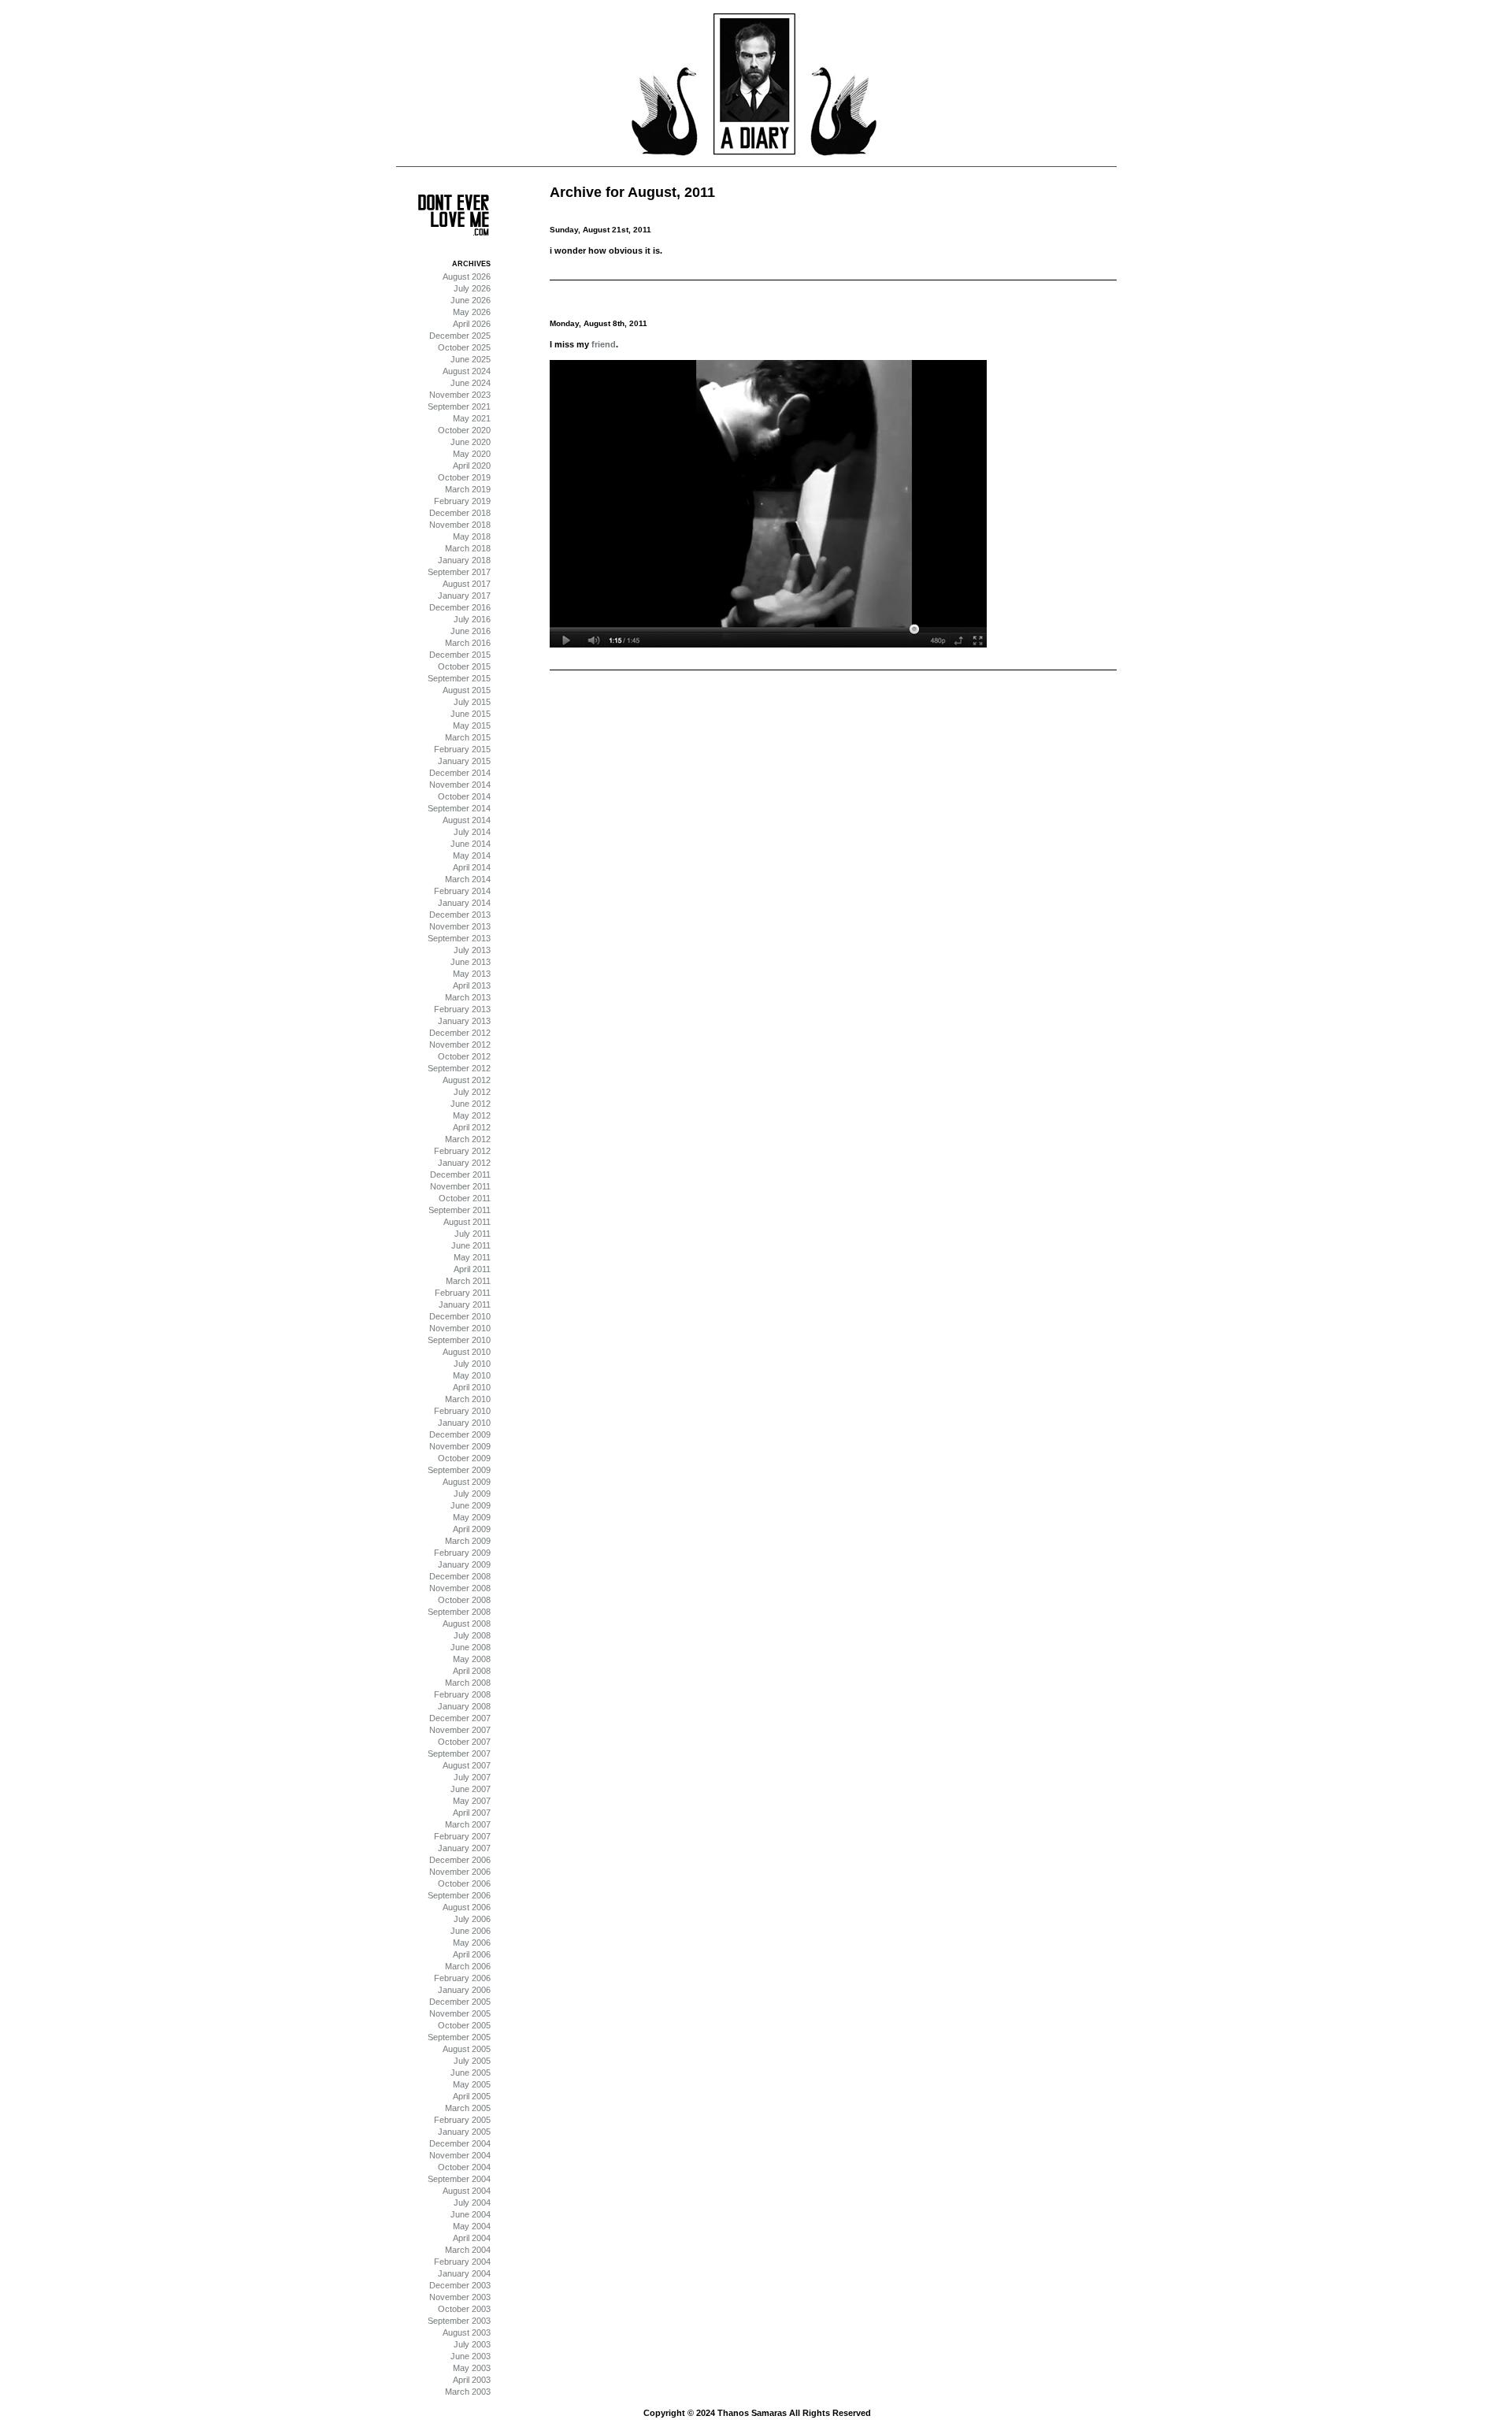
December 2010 (460, 1316)
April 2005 (472, 2096)
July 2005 (472, 2061)
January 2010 (464, 1423)
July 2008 (472, 1635)
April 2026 (472, 324)
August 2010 (467, 1352)
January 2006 (464, 1990)
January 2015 (464, 761)
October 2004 (464, 2167)
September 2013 (459, 938)
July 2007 (472, 1777)
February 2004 (462, 2262)
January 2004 (464, 2273)
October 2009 (464, 1458)
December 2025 (460, 336)
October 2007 (464, 1742)
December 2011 (460, 1175)
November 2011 (460, 1186)
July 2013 (472, 950)
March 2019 (468, 489)
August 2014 (467, 820)
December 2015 (460, 655)
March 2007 (468, 1824)
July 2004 (472, 2202)
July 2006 (472, 1919)
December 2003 (460, 2285)
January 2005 (464, 2132)
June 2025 (471, 359)
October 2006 (464, 1883)
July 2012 (472, 1092)
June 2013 (471, 962)
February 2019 (462, 501)
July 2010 (472, 1364)
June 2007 (471, 1789)
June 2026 (471, 300)
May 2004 (472, 2226)
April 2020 (472, 466)
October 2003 (464, 2309)
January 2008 (464, 1706)
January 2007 (464, 1848)
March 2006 (468, 1966)
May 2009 (472, 1517)
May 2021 (472, 418)
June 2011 (471, 1245)
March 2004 (468, 2250)
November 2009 (460, 1446)
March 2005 (468, 2108)
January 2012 (464, 1163)
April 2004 (472, 2238)
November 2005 (460, 2013)
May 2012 (472, 1115)
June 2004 (471, 2214)
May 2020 (472, 454)
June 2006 (471, 1931)
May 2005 (472, 2084)
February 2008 (462, 1694)
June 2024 (471, 383)
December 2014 (460, 773)
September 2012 (459, 1068)
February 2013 (462, 1009)
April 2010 (472, 1387)
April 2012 (472, 1127)
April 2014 (472, 867)
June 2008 (471, 1647)
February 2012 (462, 1151)
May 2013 (472, 974)
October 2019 (464, 477)
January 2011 (465, 1304)
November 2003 (460, 2297)
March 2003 (468, 2392)
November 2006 (460, 1872)
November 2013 (460, 926)
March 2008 (468, 1683)
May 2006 (472, 1943)
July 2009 (472, 1494)
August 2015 (467, 690)
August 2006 (467, 1907)
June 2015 (471, 714)
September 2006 (459, 1895)
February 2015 (462, 749)
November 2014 (460, 785)
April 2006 (472, 1954)
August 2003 (467, 2332)
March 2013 (468, 997)
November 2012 (460, 1045)
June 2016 (471, 631)
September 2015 (459, 678)
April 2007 (472, 1813)
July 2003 (472, 2344)
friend (604, 344)
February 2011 (463, 1293)
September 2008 (459, 1612)
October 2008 (464, 1600)
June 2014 (471, 844)
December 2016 (460, 607)
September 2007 (459, 1753)
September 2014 (459, 808)
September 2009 (459, 1470)
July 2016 (472, 619)
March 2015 (468, 737)
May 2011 (472, 1257)
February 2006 (462, 1978)
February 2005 (462, 2120)
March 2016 (468, 643)
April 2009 (472, 1529)
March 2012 (468, 1139)
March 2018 (468, 548)
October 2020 (464, 430)
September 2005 (459, 2037)
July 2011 (472, 1234)
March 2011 (468, 1281)
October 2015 (464, 666)
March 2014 (468, 879)
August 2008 (467, 1624)
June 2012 (471, 1104)
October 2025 (464, 347)
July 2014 (472, 832)
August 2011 (467, 1222)
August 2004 (467, 2191)
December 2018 (460, 513)
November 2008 (460, 1588)
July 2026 (472, 288)
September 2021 (459, 406)
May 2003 (472, 2368)
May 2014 (472, 855)
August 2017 (467, 584)
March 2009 (468, 1541)
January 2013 (464, 1021)
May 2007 (472, 1801)
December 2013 (460, 915)
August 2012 (467, 1080)
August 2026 (467, 276)
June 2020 (471, 442)
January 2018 (464, 560)
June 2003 (471, 2356)
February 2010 (462, 1411)
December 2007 (460, 1718)
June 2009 (471, 1505)
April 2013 (472, 985)
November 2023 (460, 395)
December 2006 (460, 1860)
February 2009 (462, 1553)
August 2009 (467, 1482)
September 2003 (459, 2321)
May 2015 (472, 726)
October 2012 (464, 1056)
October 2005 (464, 2025)
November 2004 (460, 2155)
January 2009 (464, 1564)
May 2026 (472, 312)
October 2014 (464, 796)
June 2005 (471, 2073)
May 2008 (472, 1659)
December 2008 (460, 1576)
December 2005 (460, 2002)
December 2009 (460, 1434)
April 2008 (472, 1671)
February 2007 (462, 1836)
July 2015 (472, 702)
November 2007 (460, 1730)
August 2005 (467, 2049)
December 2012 (460, 1033)
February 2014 (462, 891)
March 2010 (468, 1399)
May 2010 (472, 1375)
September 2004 (459, 2179)
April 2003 (472, 2380)
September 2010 (459, 1340)
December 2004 (460, 2143)
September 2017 (459, 572)
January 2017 (464, 596)
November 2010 (460, 1328)
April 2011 (472, 1269)
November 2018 (460, 525)
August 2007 (467, 1765)
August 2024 (467, 371)
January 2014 (464, 903)
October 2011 (465, 1198)
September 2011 (460, 1210)
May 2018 (472, 536)
